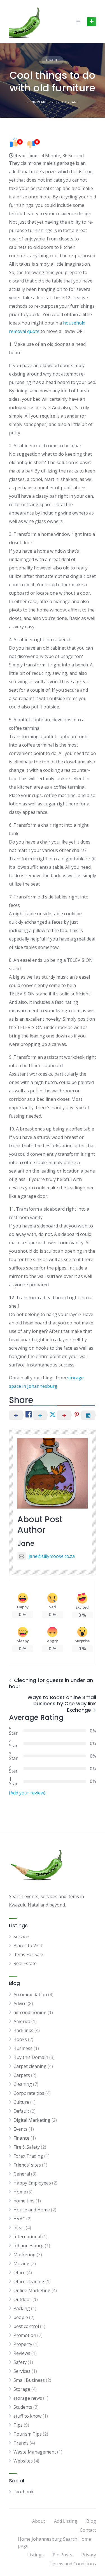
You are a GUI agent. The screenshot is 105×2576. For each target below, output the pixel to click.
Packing (22, 2308)
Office (19, 2272)
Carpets (22, 2075)
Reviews (22, 2353)
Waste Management (35, 2452)
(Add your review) (27, 1793)
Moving (21, 2264)
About (39, 2521)
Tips (18, 2425)
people (21, 2317)
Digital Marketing (32, 2120)
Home (20, 2192)
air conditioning (30, 2012)
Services (22, 1936)
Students (23, 2407)
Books (20, 2039)
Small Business (29, 2380)
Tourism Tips (28, 2434)
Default (53, 60)
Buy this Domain (31, 2057)
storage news (28, 2398)
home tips (24, 2201)
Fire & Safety (27, 2147)
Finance (21, 2138)
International (27, 2237)
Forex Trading (28, 2156)
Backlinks (23, 2030)
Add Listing (66, 2521)
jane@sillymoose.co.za (52, 1556)
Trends (21, 2443)
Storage (22, 2389)
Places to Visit (28, 1945)
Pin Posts (62, 2555)
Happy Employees (32, 2183)
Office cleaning (29, 2281)
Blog (91, 2521)
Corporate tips (29, 2093)
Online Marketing (32, 2290)
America (22, 2021)
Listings (35, 2555)
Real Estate (25, 1963)
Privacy (89, 2555)
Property (23, 2344)
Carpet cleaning (30, 2066)
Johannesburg (29, 2246)
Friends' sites (27, 2165)
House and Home (32, 2210)
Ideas (19, 2228)
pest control (26, 2326)
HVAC (19, 2219)
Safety (20, 2362)
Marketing (25, 2255)
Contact (88, 2530)
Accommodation (30, 1994)
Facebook (24, 2492)
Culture (21, 2102)
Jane (26, 1543)
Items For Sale (28, 1954)
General (22, 2174)
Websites (23, 2461)
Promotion (25, 2335)
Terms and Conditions (73, 2564)
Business (23, 2048)
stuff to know (27, 2416)
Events (20, 2129)
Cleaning (23, 2084)
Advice (20, 2003)
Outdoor (22, 2299)
